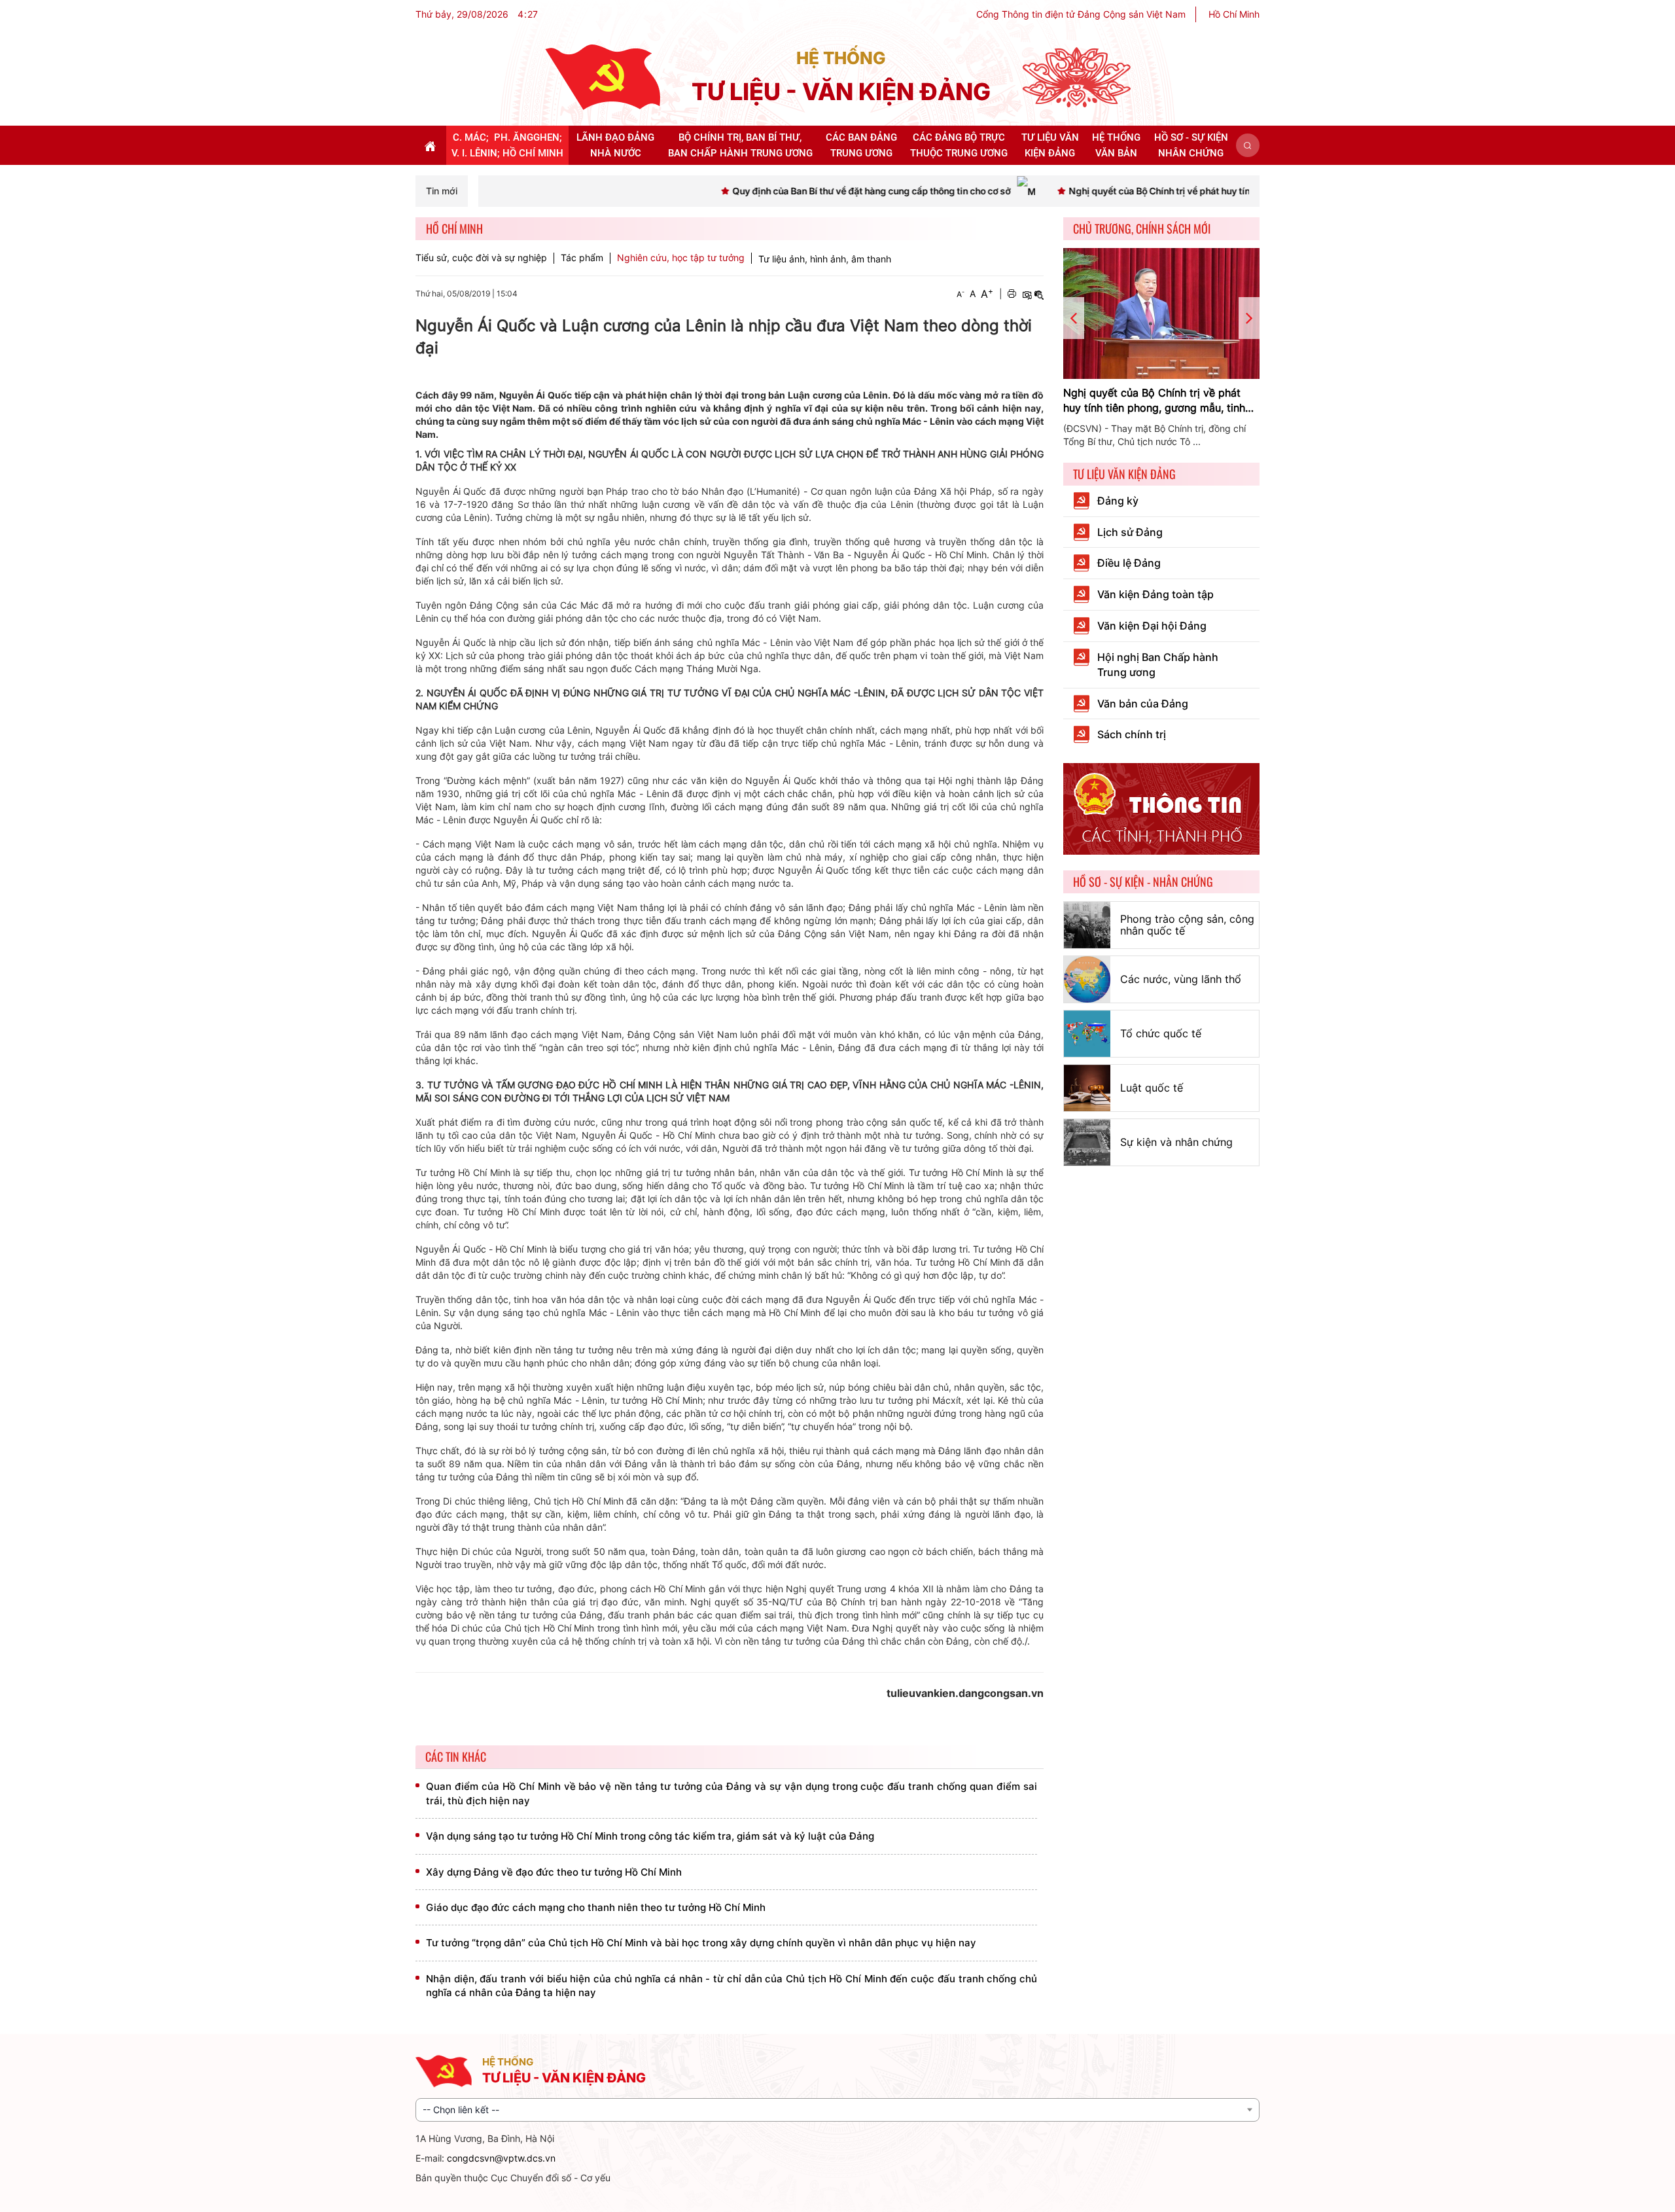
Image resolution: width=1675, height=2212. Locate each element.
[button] (1248, 145)
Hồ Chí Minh (1234, 14)
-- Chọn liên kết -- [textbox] (461, 2110)
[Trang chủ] (603, 76)
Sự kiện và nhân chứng (1176, 1142)
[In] (1012, 294)
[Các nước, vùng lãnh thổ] (1087, 979)
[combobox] (837, 2110)
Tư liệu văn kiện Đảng (1124, 474)
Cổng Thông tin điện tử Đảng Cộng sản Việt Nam (1081, 14)
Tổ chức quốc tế (1161, 1033)
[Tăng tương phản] (1027, 294)
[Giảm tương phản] (1039, 294)
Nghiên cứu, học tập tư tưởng (681, 258)
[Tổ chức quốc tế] (1087, 1034)
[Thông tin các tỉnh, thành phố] (1161, 808)
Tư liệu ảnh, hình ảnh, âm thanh (825, 259)
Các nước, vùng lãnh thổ (1181, 979)
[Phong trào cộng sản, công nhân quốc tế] (1087, 925)
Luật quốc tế (1152, 1088)
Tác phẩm (582, 258)
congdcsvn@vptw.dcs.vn (501, 2158)
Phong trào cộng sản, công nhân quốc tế (1187, 925)
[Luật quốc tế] (1087, 1088)
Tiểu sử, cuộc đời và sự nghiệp (481, 258)
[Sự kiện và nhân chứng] (1087, 1142)
